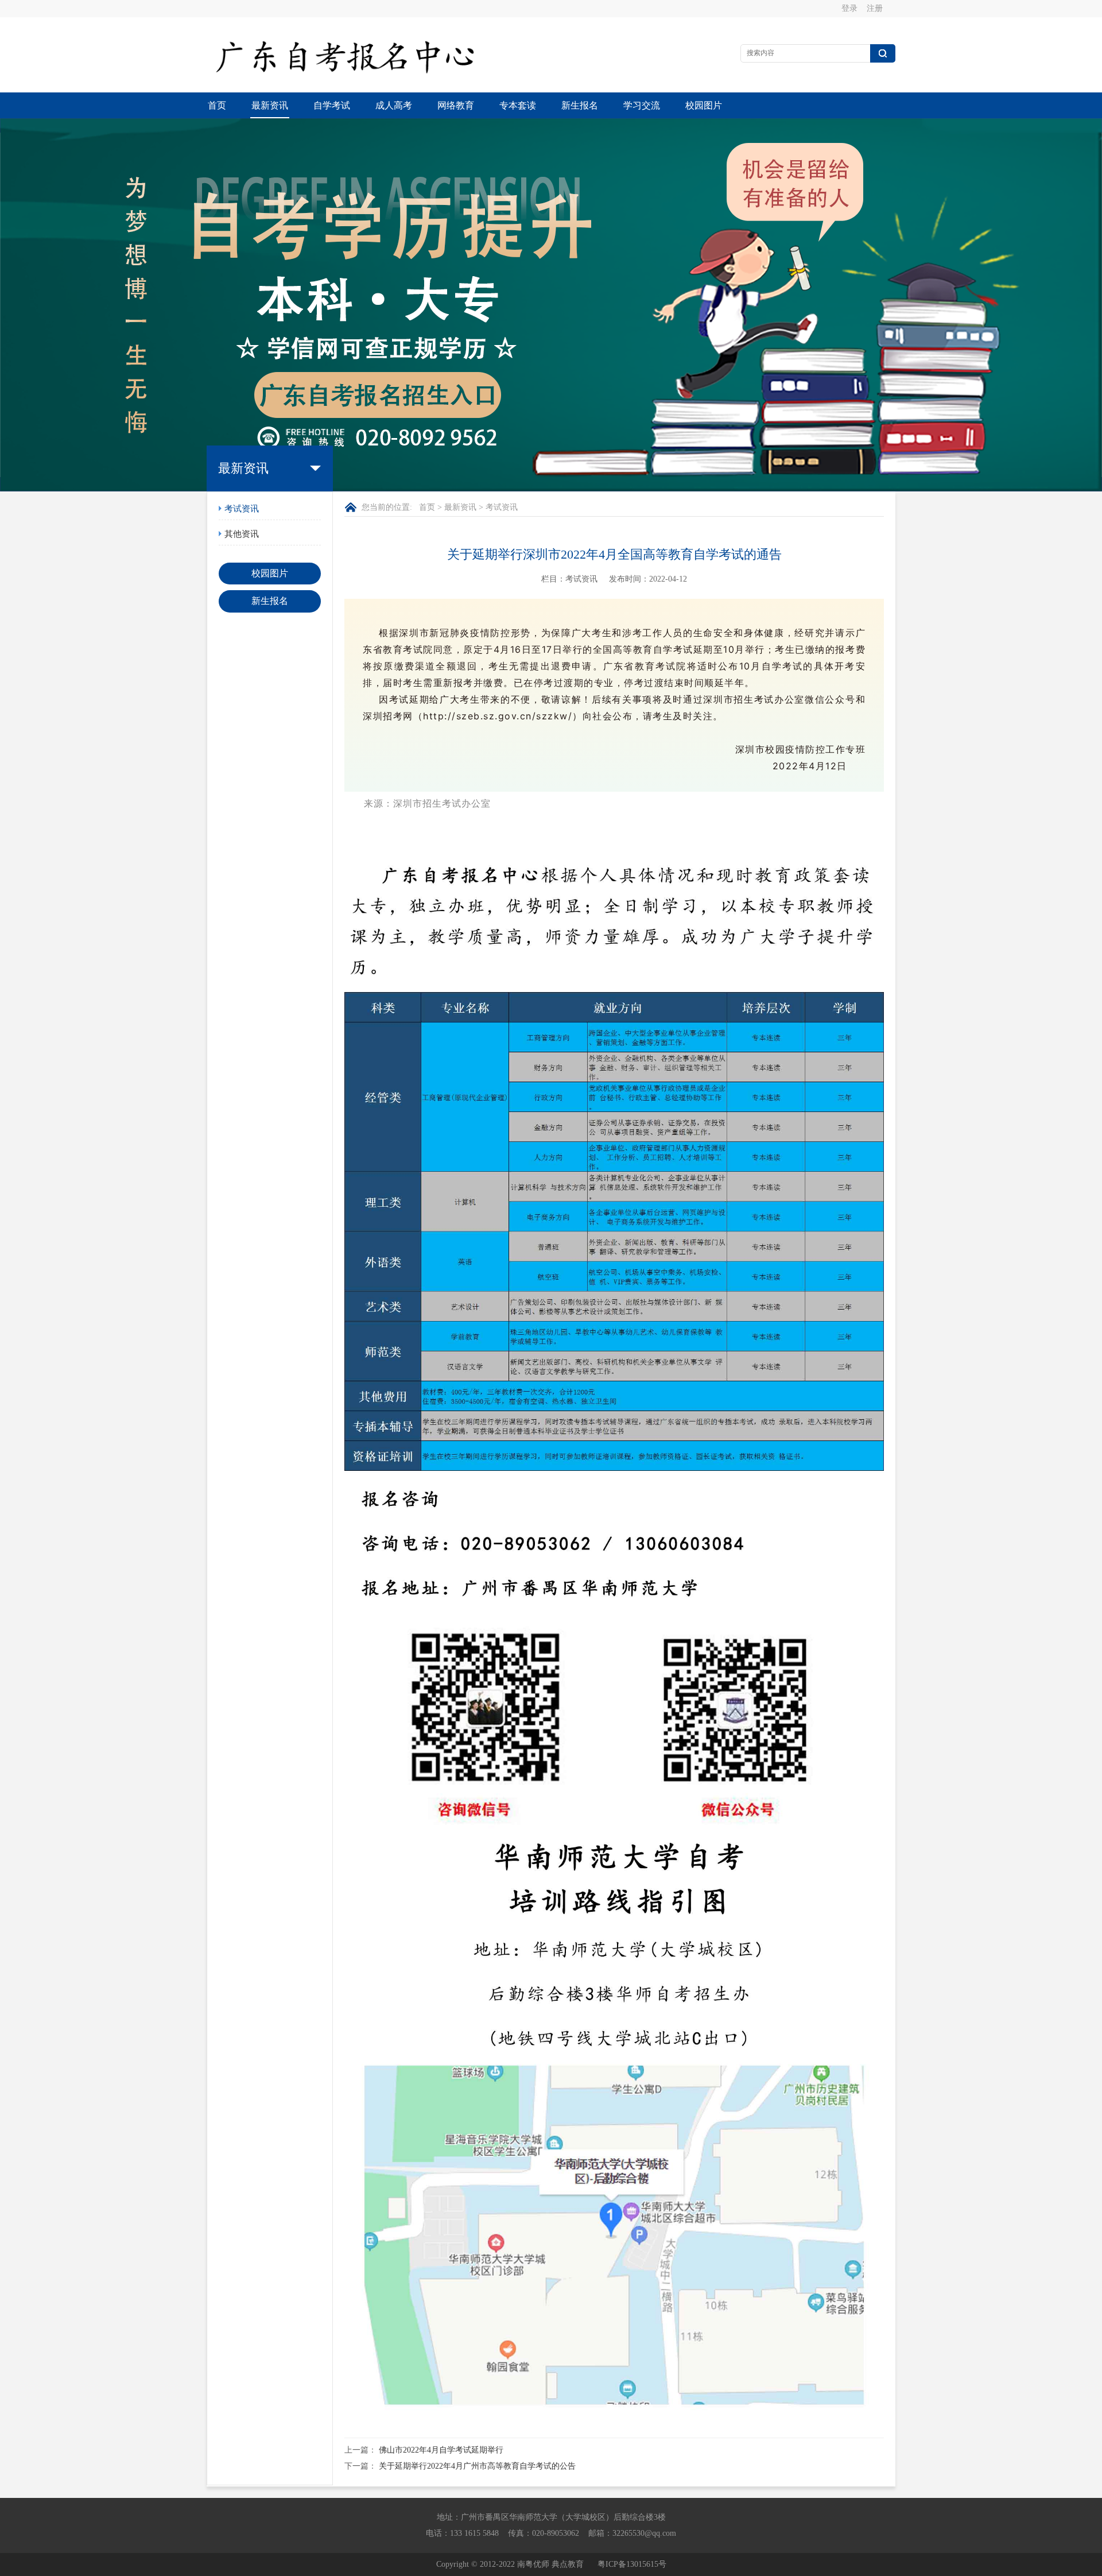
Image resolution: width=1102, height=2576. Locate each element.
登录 (849, 8)
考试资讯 (242, 509)
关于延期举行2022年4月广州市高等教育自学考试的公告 (477, 2466)
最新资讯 (270, 105)
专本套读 (518, 105)
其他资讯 (242, 534)
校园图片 (704, 105)
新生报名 (580, 105)
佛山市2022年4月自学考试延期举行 (441, 2450)
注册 (875, 8)
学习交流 (642, 105)
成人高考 (394, 105)
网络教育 (456, 105)
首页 (217, 105)
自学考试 (332, 105)
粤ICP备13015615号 (632, 2564)
